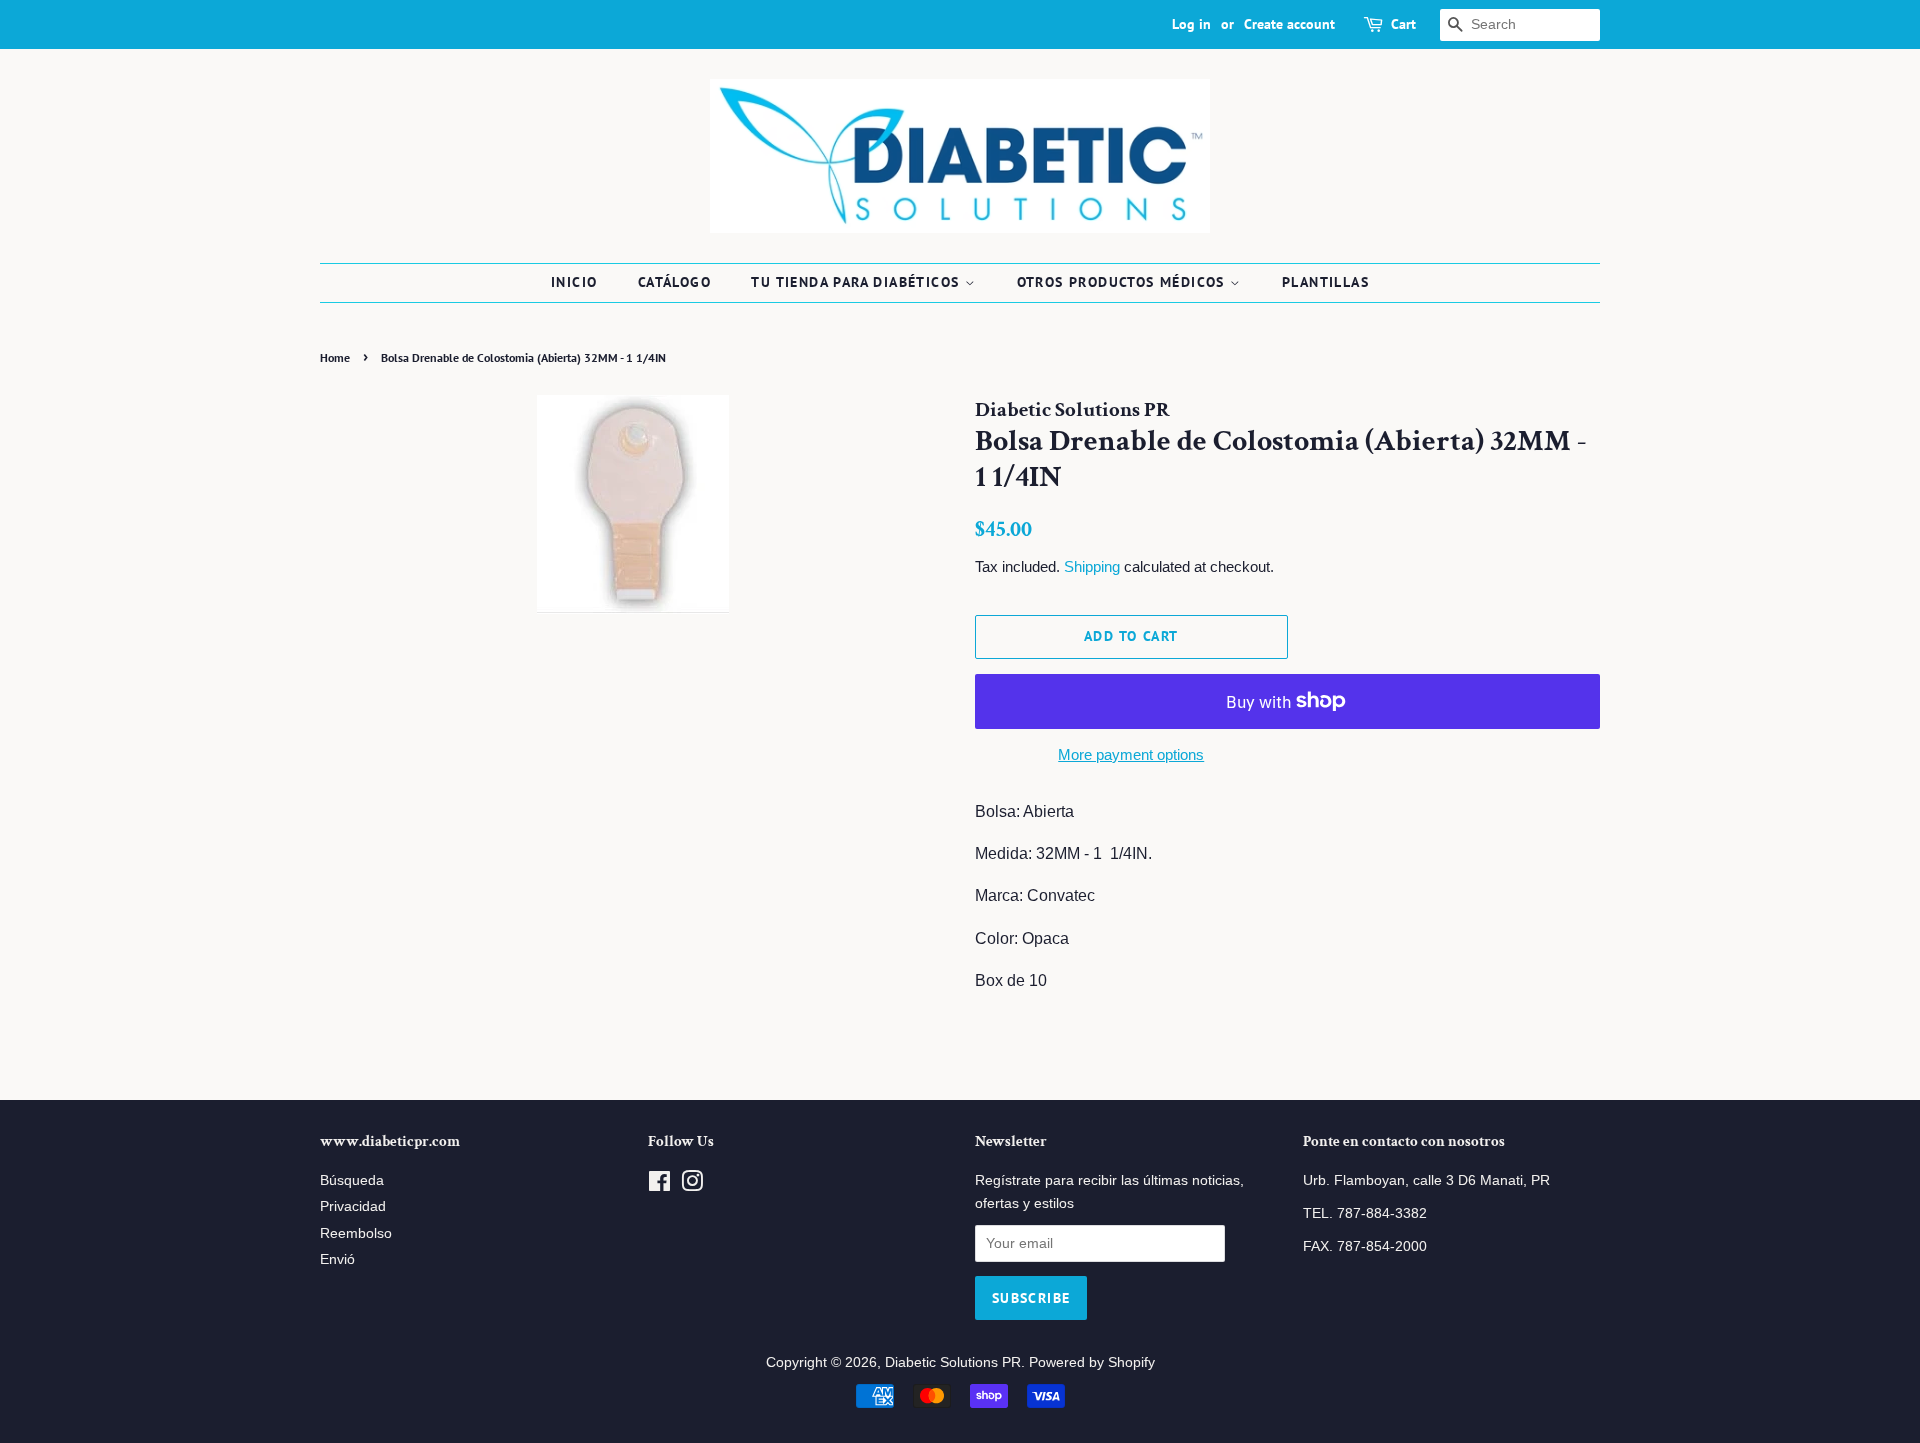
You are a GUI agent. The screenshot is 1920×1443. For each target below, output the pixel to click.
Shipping (1092, 566)
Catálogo (674, 282)
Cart (1403, 24)
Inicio (574, 282)
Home (335, 357)
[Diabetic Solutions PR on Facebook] (659, 1185)
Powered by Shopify (1092, 1362)
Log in (1191, 24)
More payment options (1131, 754)
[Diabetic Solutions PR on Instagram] (692, 1185)
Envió (337, 1259)
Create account (1289, 24)
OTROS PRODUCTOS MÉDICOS (1124, 282)
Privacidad (353, 1206)
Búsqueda (352, 1180)
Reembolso (356, 1233)
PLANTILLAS (1325, 282)
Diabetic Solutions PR (953, 1362)
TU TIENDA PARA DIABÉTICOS (857, 282)
